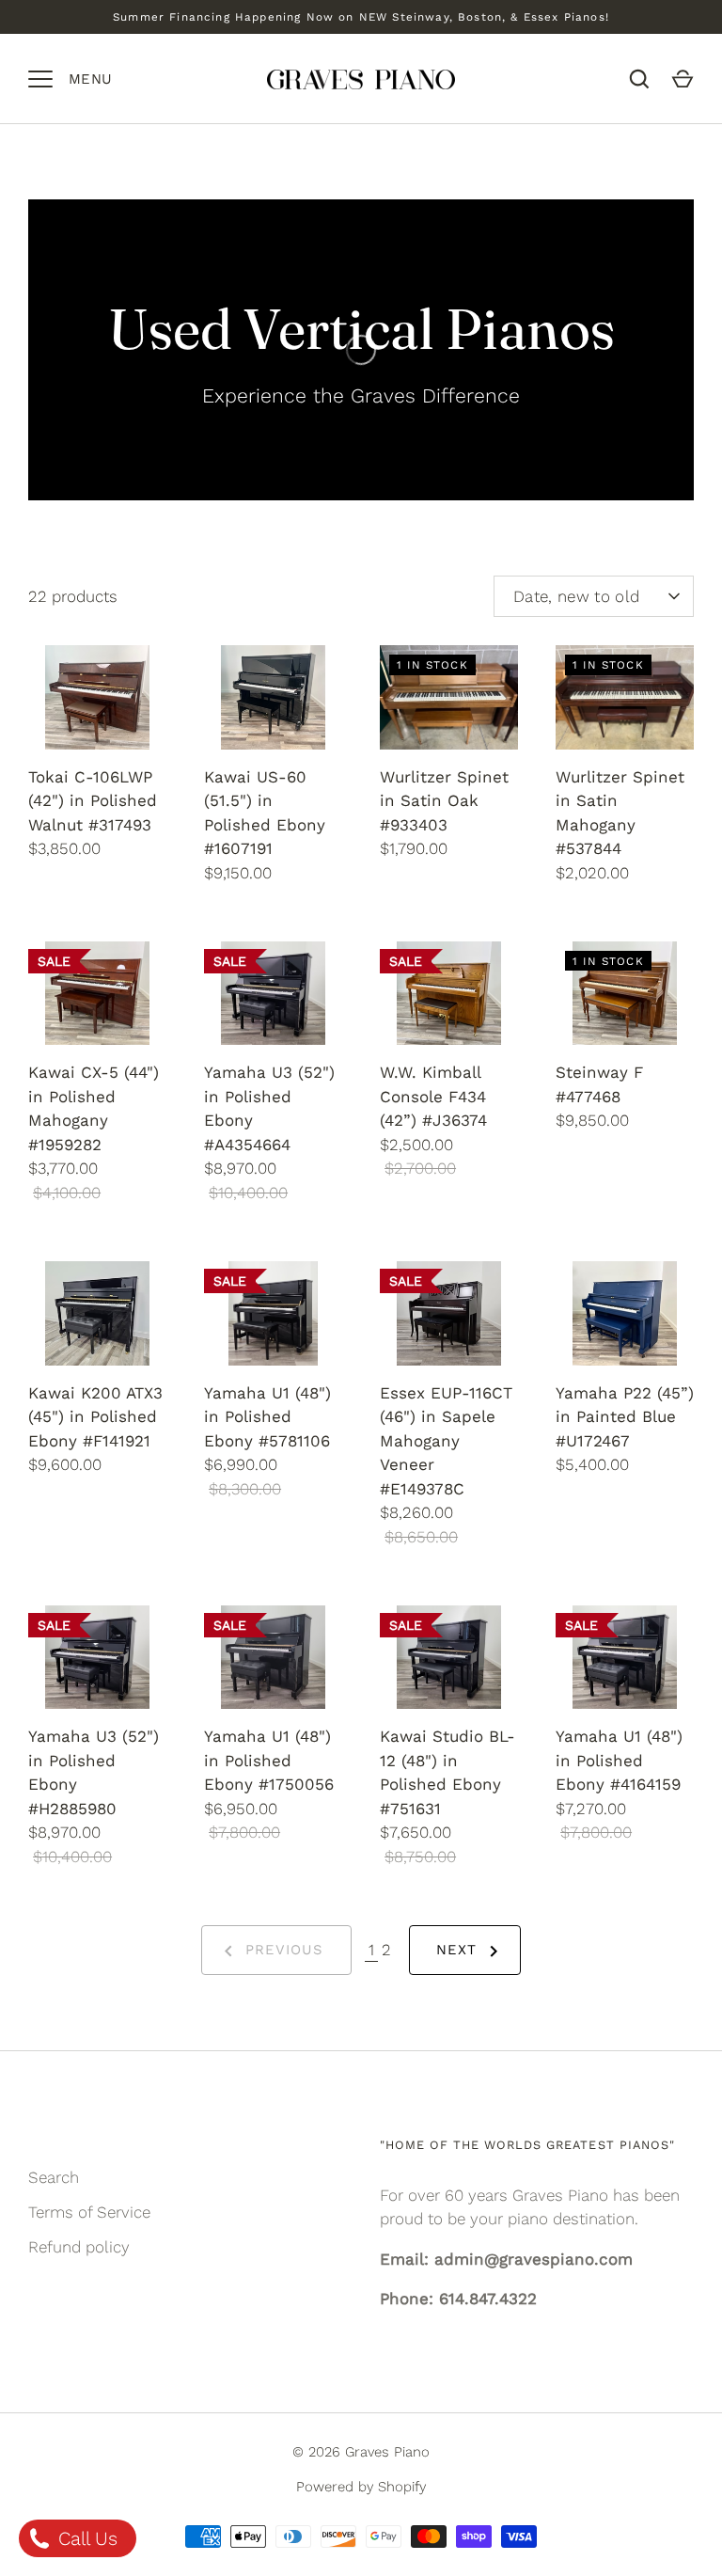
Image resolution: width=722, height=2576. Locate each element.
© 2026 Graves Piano (361, 2452)
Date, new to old (576, 596)
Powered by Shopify (361, 2487)
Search (54, 2177)
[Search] (639, 79)
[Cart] (683, 79)
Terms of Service (89, 2212)
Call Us (85, 2538)
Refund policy (79, 2247)
